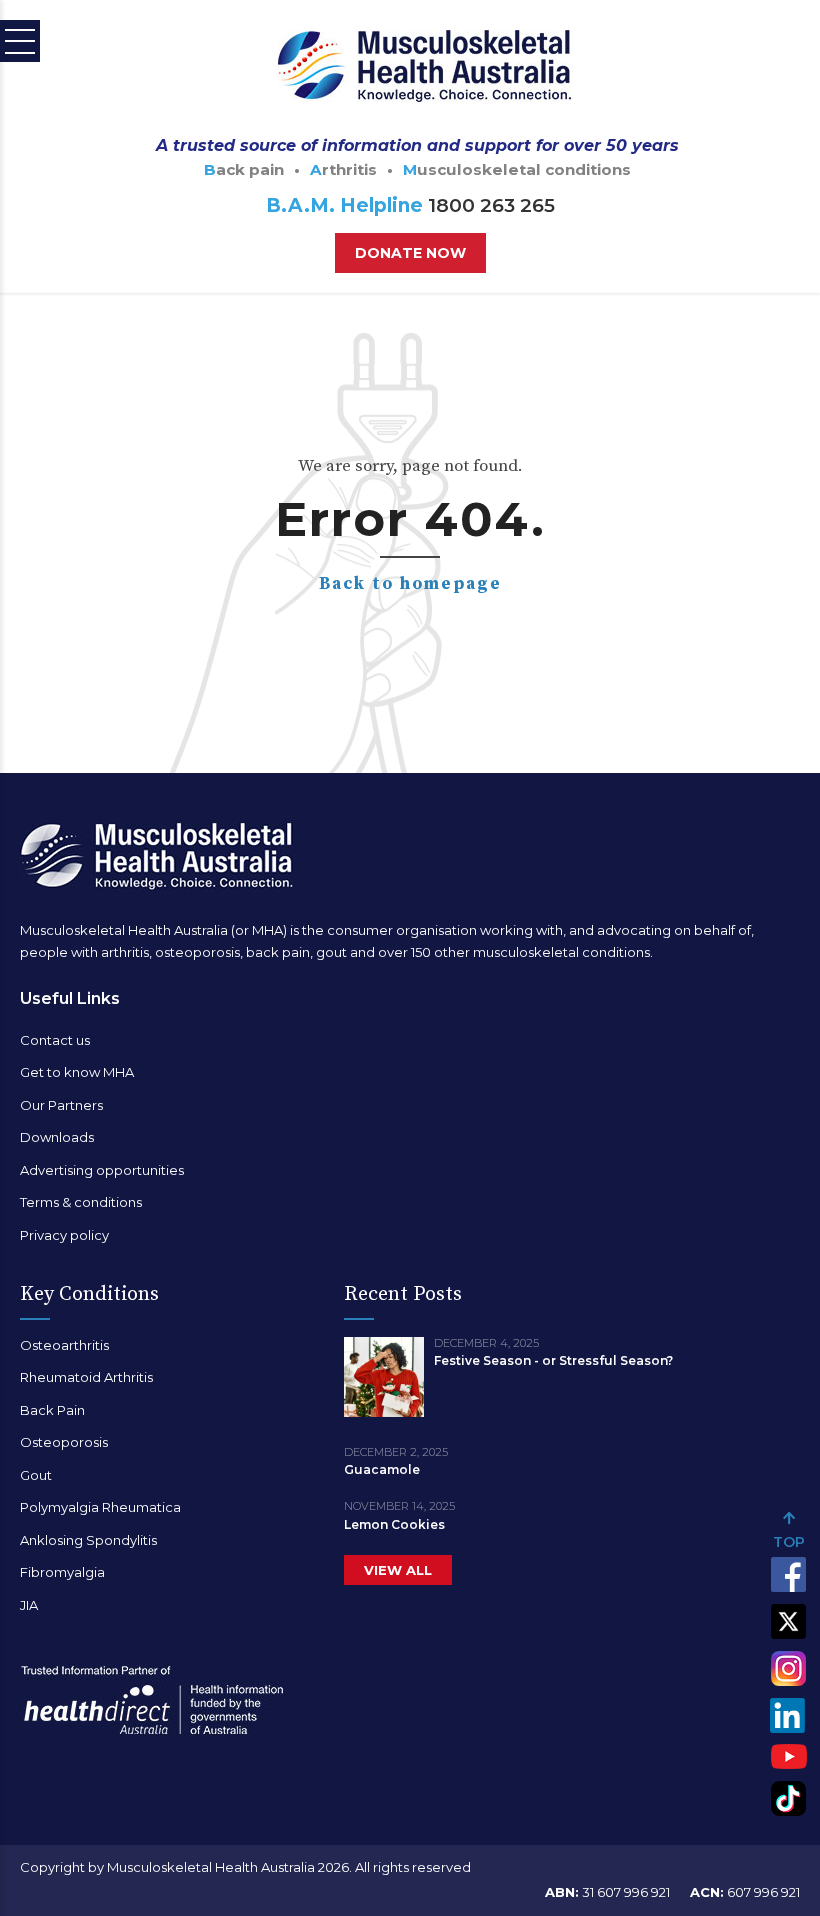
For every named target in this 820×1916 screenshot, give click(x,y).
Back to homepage (410, 584)
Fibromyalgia (62, 1572)
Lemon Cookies (394, 1524)
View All (398, 1570)
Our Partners (61, 1105)
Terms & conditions (81, 1202)
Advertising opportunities (102, 1170)
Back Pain (52, 1410)
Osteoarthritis (64, 1345)
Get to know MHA (77, 1072)
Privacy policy (64, 1235)
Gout (36, 1475)
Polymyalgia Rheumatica (100, 1507)
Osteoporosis (64, 1442)
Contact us (55, 1040)
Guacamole (382, 1469)
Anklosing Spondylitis (88, 1540)
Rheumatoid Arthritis (86, 1377)
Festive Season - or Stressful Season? (553, 1360)
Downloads (57, 1137)
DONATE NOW (410, 253)
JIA (29, 1605)
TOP (789, 1542)
